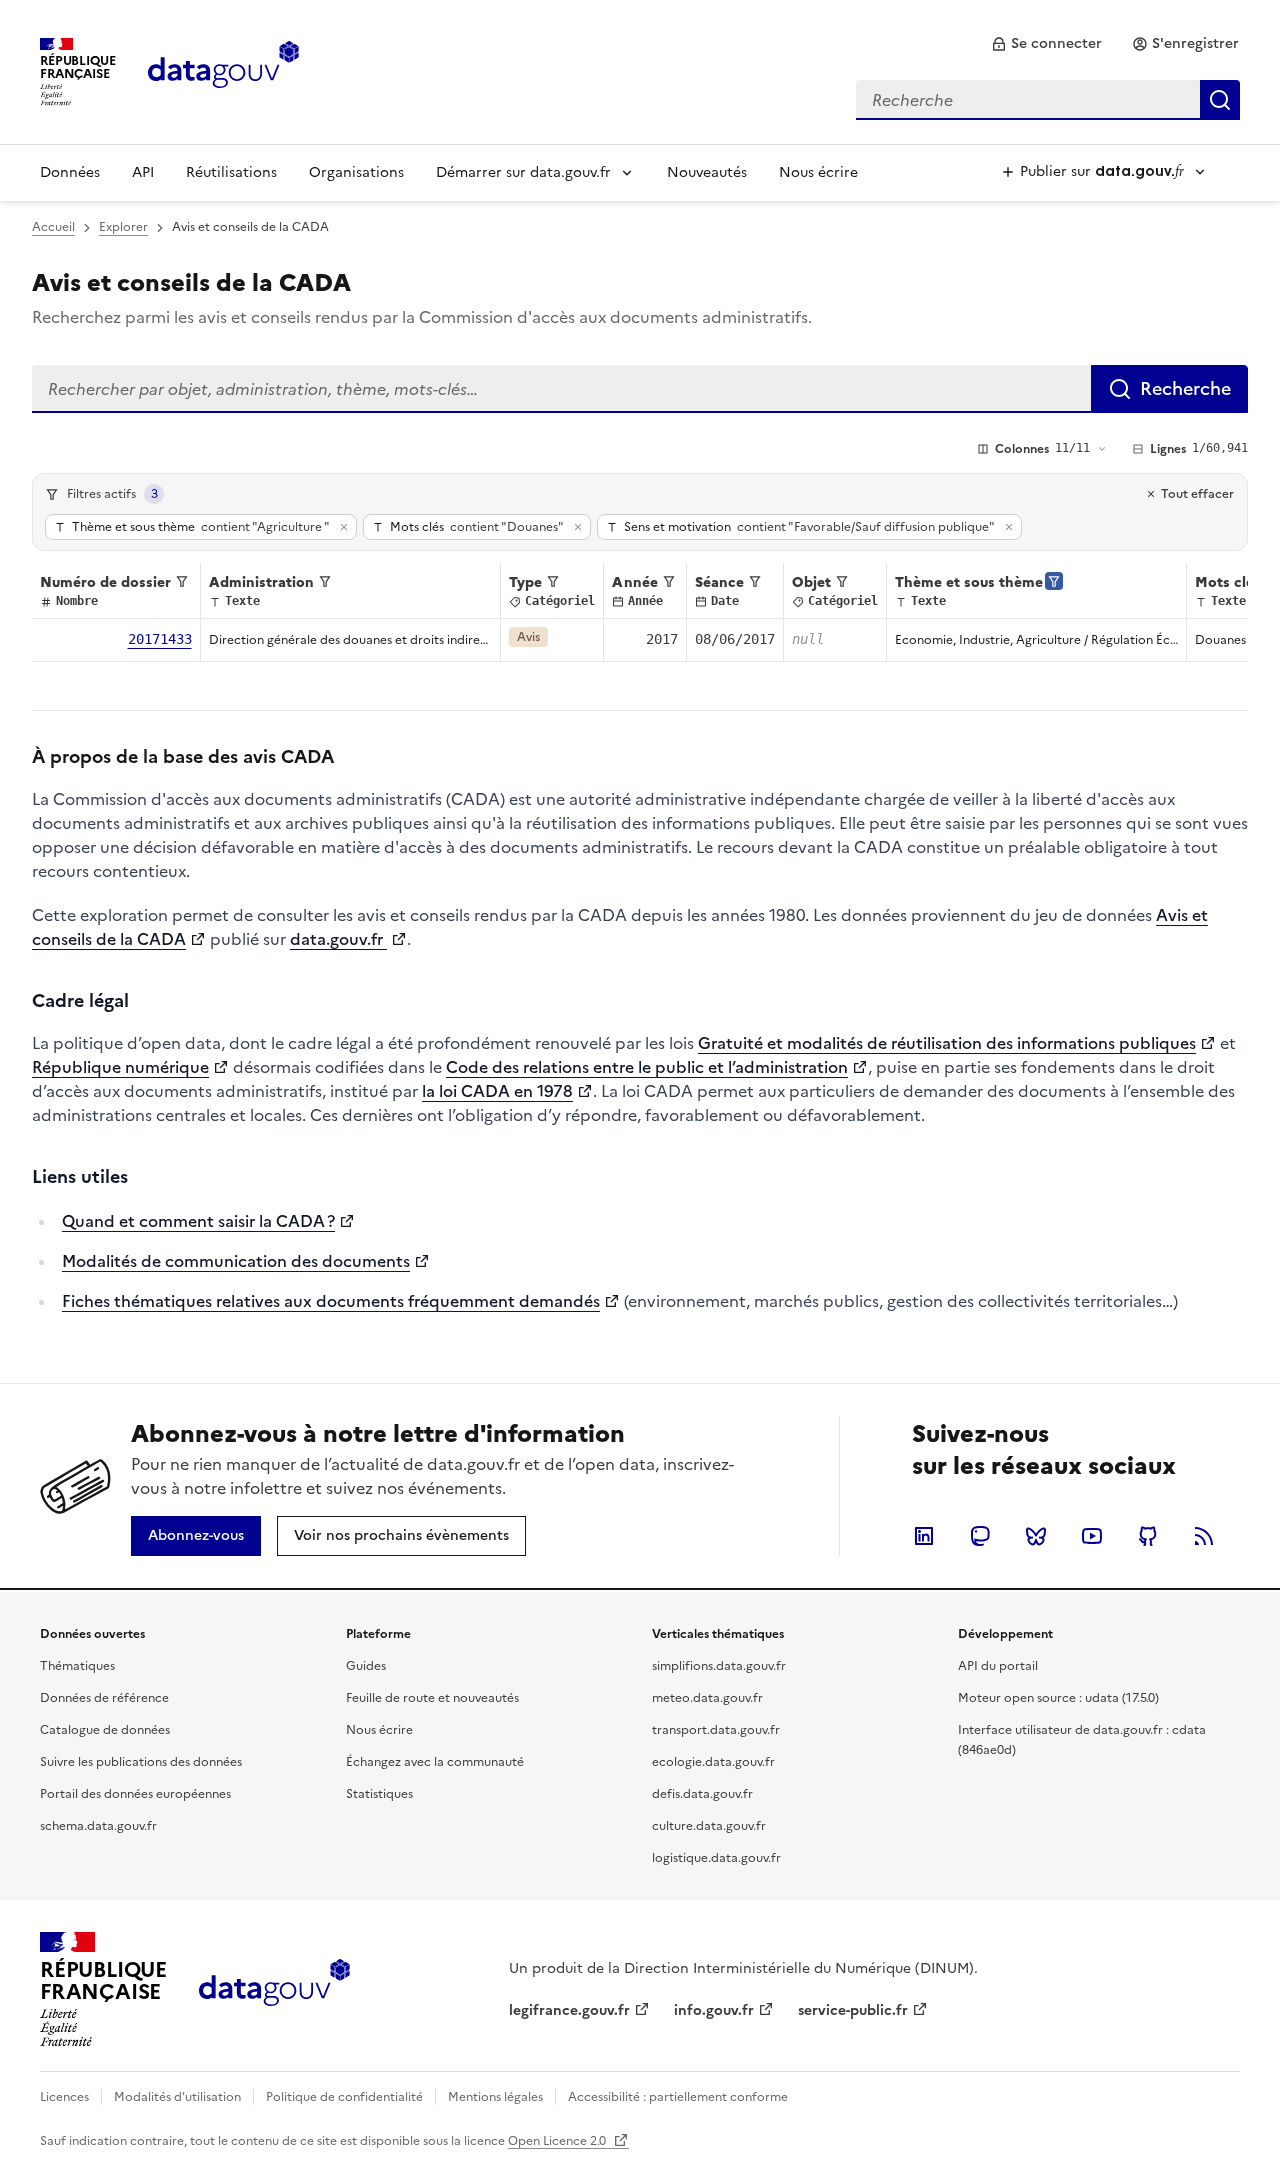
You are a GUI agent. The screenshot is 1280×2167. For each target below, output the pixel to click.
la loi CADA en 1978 (497, 1091)
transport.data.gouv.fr (716, 1730)
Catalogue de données (105, 1730)
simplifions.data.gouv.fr (719, 1666)
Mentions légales (495, 2097)
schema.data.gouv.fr (98, 1826)
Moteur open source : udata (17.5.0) (1058, 1698)
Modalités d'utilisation (177, 2097)
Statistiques (379, 1794)
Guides (366, 1666)
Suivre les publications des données (141, 1762)
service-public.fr (853, 2010)
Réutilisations (231, 172)
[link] (1046, 44)
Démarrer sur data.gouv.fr (523, 172)
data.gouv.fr (338, 939)
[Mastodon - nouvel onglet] (980, 1536)
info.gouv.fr (714, 2010)
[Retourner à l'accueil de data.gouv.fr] (223, 70)
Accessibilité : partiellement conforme (678, 2097)
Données (70, 172)
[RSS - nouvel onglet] (1204, 1536)
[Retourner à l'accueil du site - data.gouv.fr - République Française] (274, 1990)
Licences (64, 2097)
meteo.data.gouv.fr (707, 1698)
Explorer (123, 227)
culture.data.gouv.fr (709, 1826)
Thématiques (77, 1666)
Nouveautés (707, 172)
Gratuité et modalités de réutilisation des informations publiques (947, 1043)
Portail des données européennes (135, 1794)
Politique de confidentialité (344, 2097)
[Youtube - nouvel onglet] (1092, 1536)
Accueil (53, 227)
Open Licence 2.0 (558, 2141)
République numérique (120, 1067)
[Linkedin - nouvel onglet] (924, 1536)
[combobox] (1048, 100)
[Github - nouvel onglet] (1148, 1536)
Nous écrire (818, 172)
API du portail (998, 1666)
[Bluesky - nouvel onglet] (1036, 1536)
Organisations (356, 172)
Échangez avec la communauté (435, 1762)
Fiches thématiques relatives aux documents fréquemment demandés (331, 1301)
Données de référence (104, 1698)
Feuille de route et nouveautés (432, 1698)
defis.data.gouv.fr (702, 1794)
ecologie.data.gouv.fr (713, 1762)
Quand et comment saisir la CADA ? (198, 1221)
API (143, 172)
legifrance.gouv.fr (569, 2010)
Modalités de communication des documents (236, 1261)
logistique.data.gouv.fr (716, 1858)
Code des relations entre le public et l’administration (647, 1067)
